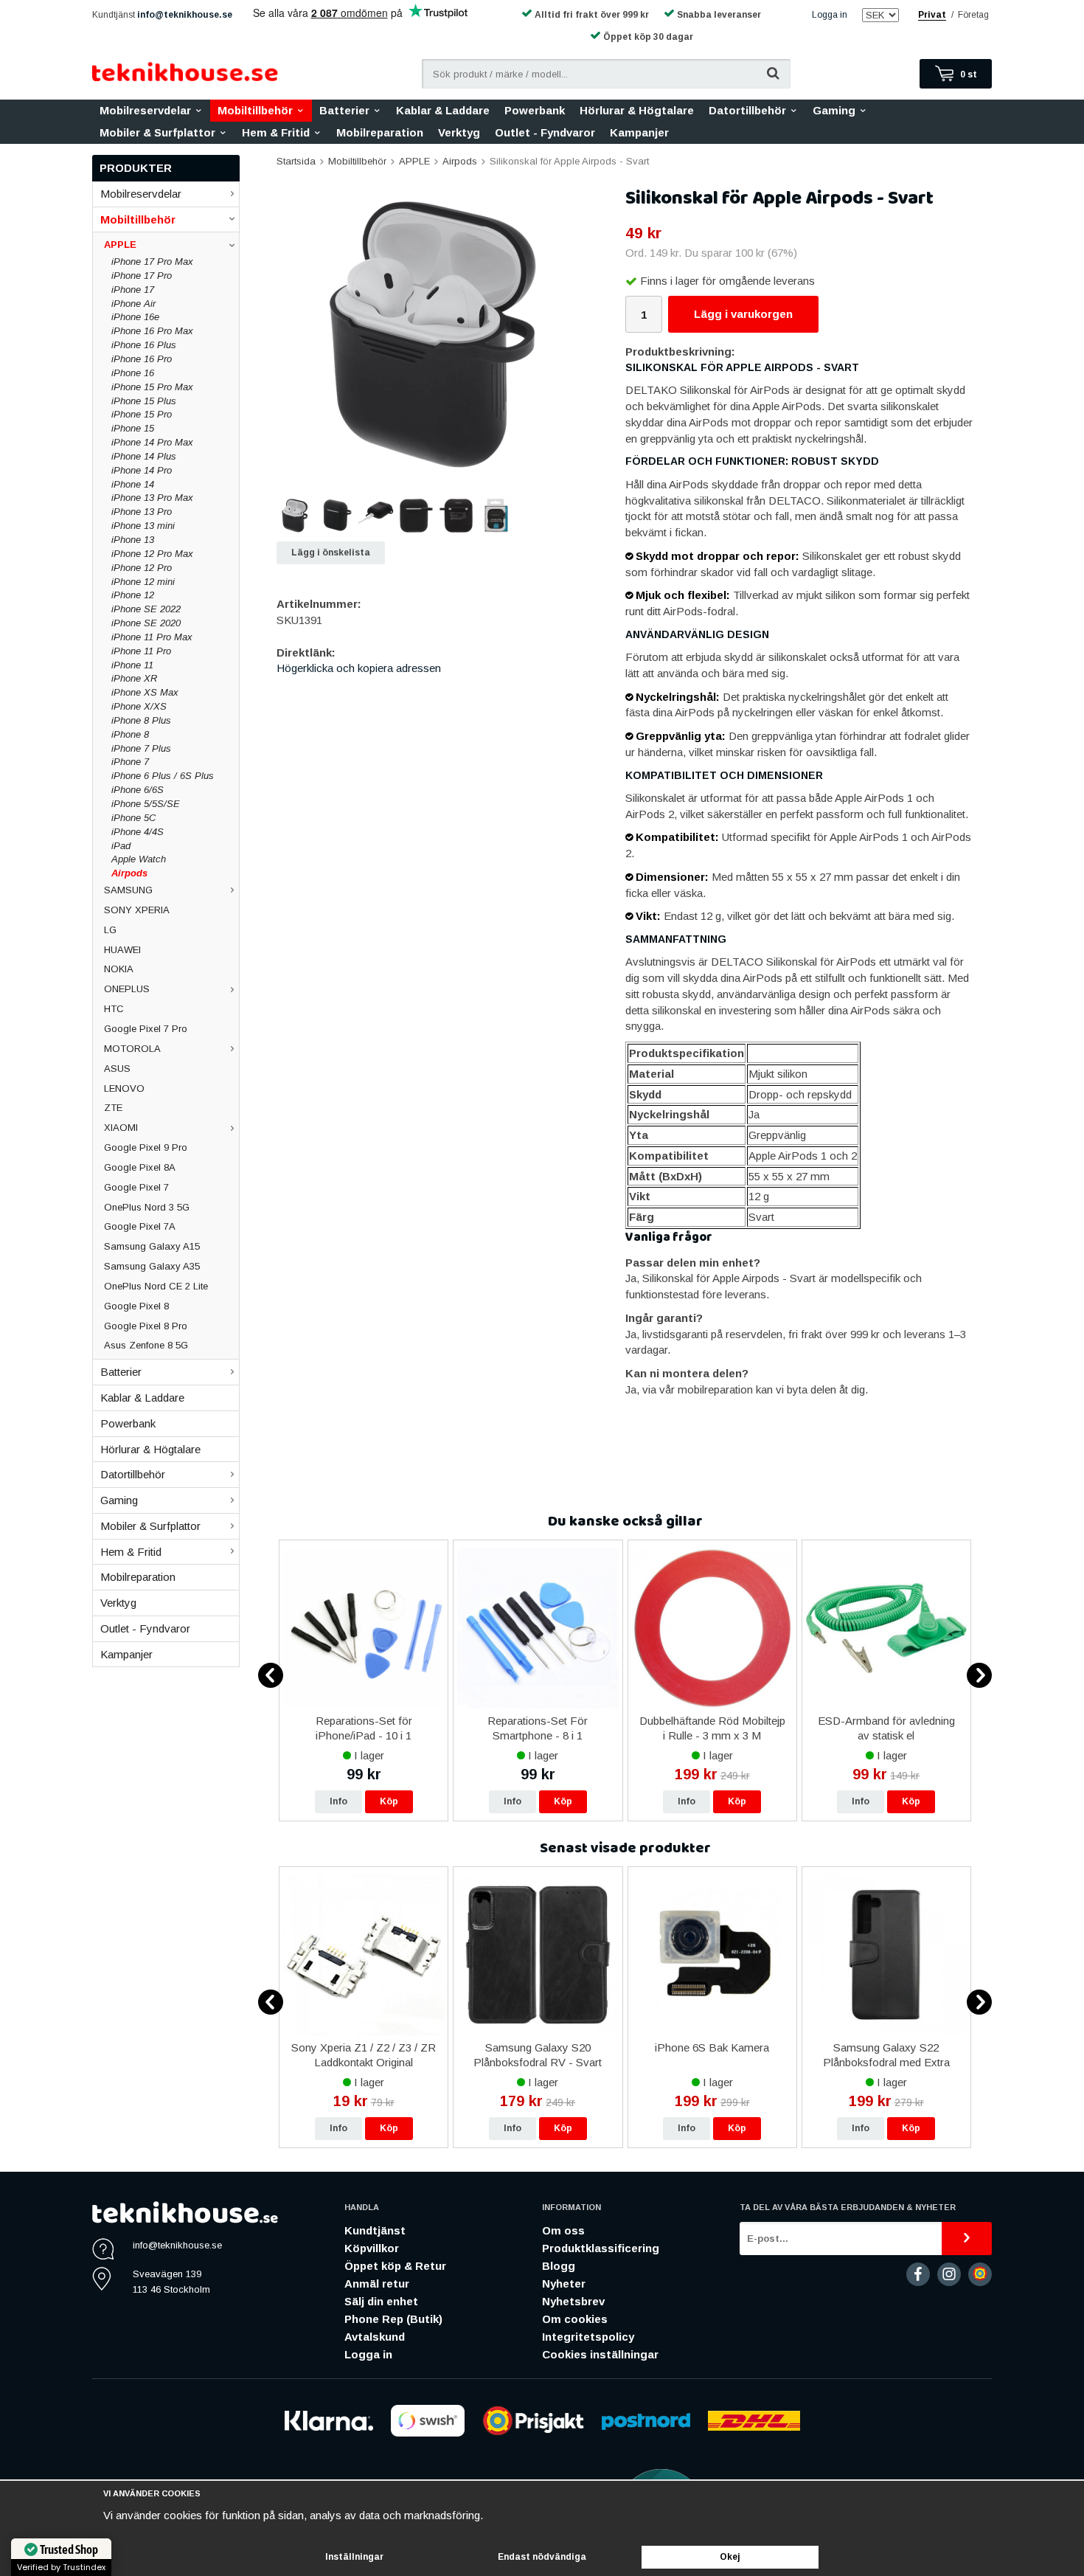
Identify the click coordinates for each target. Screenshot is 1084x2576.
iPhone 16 (133, 373)
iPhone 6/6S (138, 790)
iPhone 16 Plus (144, 345)
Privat (932, 15)
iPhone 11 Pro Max (152, 637)
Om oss (563, 2230)
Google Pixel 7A (140, 1226)
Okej (730, 2557)
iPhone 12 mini (143, 582)
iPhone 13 (133, 540)
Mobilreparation (380, 132)
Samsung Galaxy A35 (152, 1266)
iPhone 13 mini (143, 526)
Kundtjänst (375, 2230)
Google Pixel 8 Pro (146, 1326)
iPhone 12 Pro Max (152, 554)
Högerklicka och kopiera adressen (359, 668)
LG (110, 930)
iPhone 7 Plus (141, 748)
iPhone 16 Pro (142, 359)
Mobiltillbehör (255, 110)
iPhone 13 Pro (142, 512)
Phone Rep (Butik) (393, 2319)
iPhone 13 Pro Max (152, 498)
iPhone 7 (130, 762)
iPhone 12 (133, 595)
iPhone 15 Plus (144, 401)
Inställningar (354, 2557)
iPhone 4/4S (138, 832)
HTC (114, 1009)
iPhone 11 (132, 665)
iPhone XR (134, 678)
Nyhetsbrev (573, 2301)
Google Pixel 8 (136, 1306)
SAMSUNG (128, 890)
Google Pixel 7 (136, 1187)
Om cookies (575, 2319)
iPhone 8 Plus (141, 720)
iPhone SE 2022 (146, 609)
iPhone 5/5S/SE (146, 804)
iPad (121, 846)
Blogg (559, 2266)
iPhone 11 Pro (141, 651)
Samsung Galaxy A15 (152, 1246)
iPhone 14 (133, 484)
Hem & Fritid (276, 132)
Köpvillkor (372, 2248)
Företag (973, 15)
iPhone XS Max (145, 692)
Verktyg (459, 132)
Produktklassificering (601, 2248)
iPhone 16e (135, 317)
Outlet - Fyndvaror (545, 132)
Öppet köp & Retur (395, 2266)
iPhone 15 (133, 428)
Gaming (834, 110)
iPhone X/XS (139, 706)
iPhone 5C (133, 818)
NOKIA (119, 969)
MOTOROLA (132, 1049)
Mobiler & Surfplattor (157, 132)
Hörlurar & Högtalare (637, 110)
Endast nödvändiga (542, 2557)
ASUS (117, 1069)
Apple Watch (139, 859)
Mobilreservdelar (145, 110)
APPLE (120, 245)
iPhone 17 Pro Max (152, 262)
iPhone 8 (130, 734)
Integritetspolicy (588, 2337)
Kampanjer (639, 132)
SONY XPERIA (137, 910)
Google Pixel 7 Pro (146, 1029)
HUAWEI (122, 950)
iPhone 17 (133, 290)
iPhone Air (133, 304)
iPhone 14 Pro (142, 470)
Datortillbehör (747, 110)
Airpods (129, 873)
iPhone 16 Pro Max (152, 331)
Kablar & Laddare (443, 110)
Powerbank (535, 110)
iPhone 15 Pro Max (152, 387)
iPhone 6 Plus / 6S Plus (163, 776)
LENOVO (124, 1088)
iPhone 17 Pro (142, 276)
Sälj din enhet (381, 2301)
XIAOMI (121, 1128)
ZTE (113, 1108)
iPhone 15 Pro (142, 414)
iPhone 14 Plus (144, 456)
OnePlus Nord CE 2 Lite (156, 1286)
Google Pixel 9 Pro (146, 1147)
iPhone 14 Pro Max (152, 442)
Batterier (344, 110)
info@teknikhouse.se (185, 15)
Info (338, 1801)
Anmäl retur (377, 2284)
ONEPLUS (127, 989)
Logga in (830, 15)
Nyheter (564, 2284)
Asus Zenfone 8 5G (146, 1345)
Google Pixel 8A (140, 1167)
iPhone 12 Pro (142, 568)
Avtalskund (375, 2337)
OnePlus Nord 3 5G (147, 1207)
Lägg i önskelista (331, 553)
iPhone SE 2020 (146, 623)
